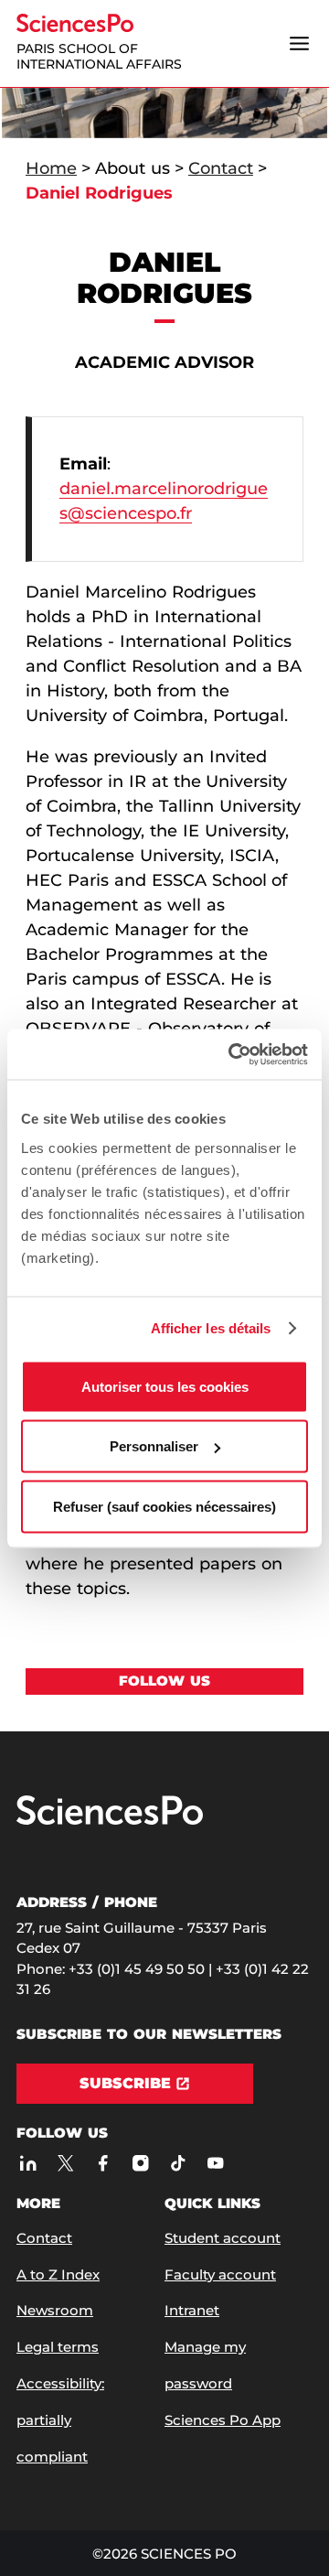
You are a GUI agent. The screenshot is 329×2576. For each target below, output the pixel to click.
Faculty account (220, 2274)
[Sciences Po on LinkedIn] (28, 2163)
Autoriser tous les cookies (165, 1386)
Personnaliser (154, 1446)
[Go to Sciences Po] (110, 1821)
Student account (223, 2238)
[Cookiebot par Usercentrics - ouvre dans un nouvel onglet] (232, 1054)
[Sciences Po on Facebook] (103, 2163)
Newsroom (55, 2310)
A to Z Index (58, 2274)
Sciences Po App (223, 2420)
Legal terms (58, 2347)
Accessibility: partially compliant (60, 2420)
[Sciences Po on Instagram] (140, 2163)
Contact (221, 168)
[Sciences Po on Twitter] (65, 2163)
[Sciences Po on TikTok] (178, 2163)
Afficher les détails (211, 1328)
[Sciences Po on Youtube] (215, 2163)
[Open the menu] (299, 43)
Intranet (192, 2310)
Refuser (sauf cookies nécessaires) (164, 1506)
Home (51, 168)
